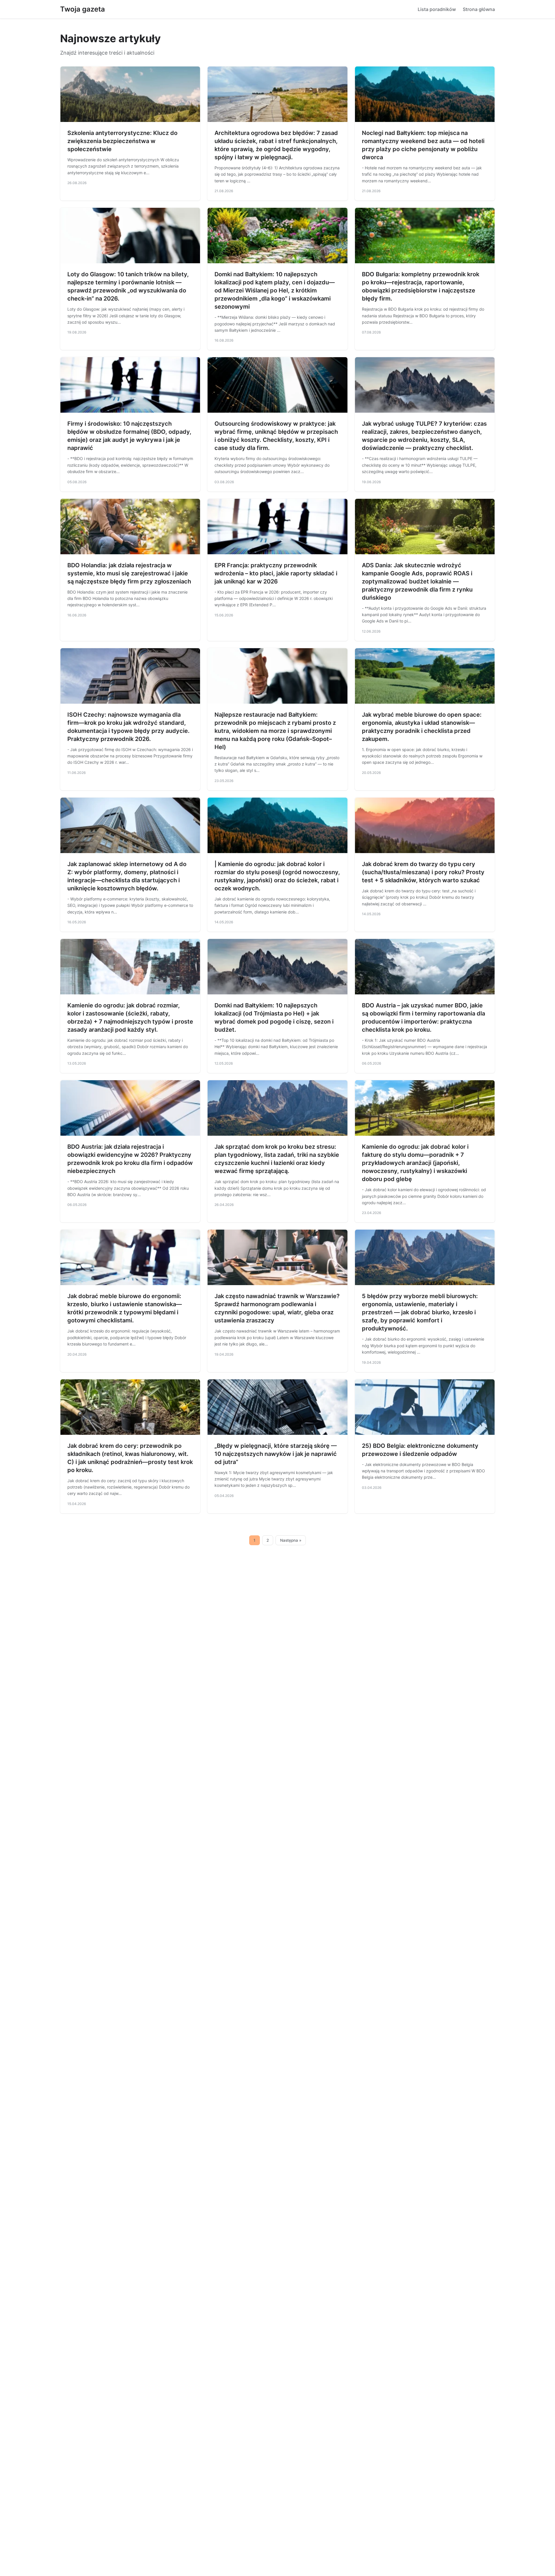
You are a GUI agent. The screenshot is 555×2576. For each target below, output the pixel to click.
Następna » (291, 1540)
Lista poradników (437, 9)
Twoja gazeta (83, 9)
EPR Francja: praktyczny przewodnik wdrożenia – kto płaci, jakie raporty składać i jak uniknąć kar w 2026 (276, 573)
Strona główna (479, 9)
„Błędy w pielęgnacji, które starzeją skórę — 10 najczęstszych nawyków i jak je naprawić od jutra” (276, 1454)
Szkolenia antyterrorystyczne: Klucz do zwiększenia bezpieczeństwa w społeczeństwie (122, 141)
